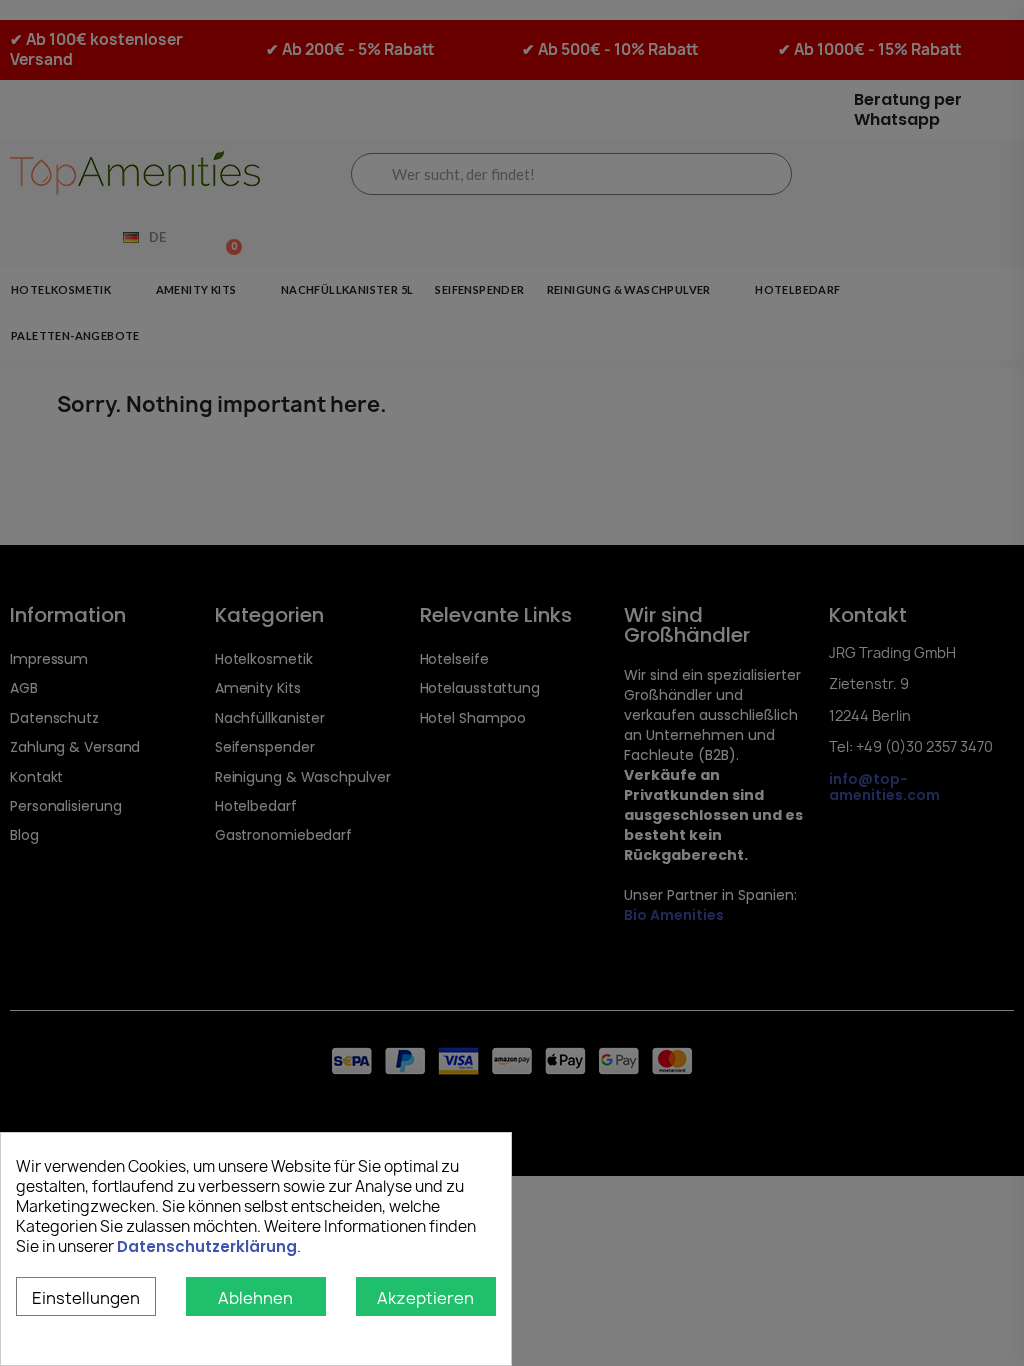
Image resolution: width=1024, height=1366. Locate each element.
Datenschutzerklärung (207, 1246)
